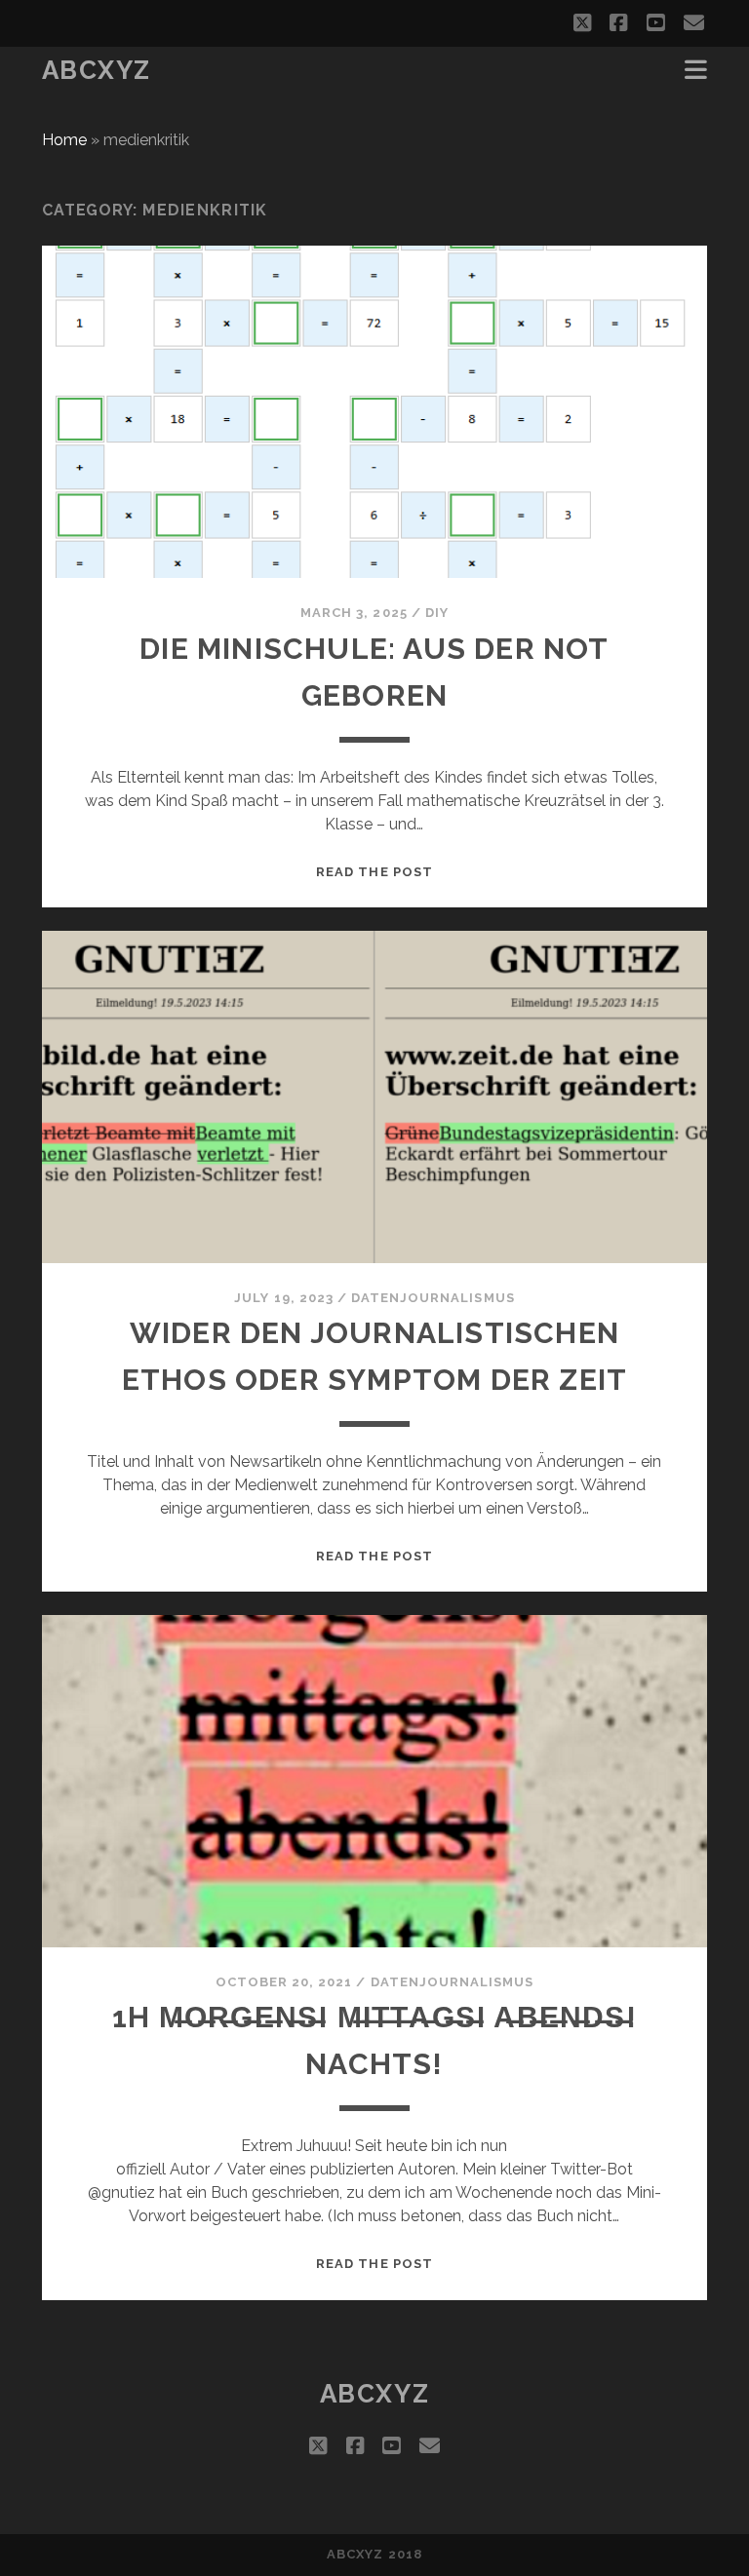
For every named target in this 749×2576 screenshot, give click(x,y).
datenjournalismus (433, 1298)
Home (64, 140)
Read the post (374, 872)
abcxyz (97, 70)
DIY (437, 613)
